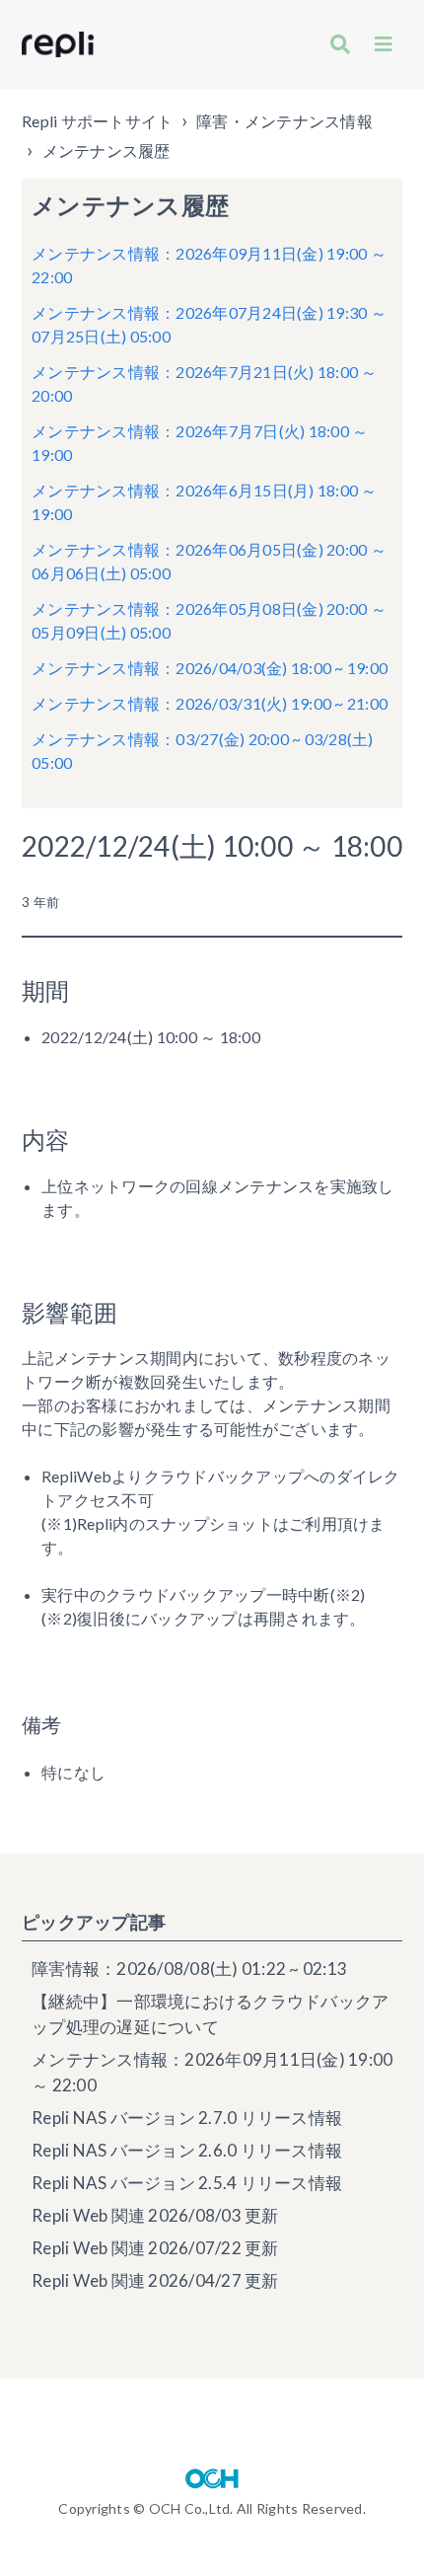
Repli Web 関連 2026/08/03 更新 (155, 2215)
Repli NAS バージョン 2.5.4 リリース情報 (187, 2183)
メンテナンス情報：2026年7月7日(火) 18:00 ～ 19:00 (200, 443)
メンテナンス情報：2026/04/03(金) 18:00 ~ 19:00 (210, 668)
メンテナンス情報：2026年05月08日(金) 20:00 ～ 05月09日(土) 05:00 (209, 620)
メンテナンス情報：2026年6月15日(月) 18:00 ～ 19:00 (205, 502)
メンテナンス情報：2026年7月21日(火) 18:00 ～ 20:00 (205, 383)
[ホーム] (58, 44)
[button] (384, 44)
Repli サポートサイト (97, 121)
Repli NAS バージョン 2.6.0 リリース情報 (187, 2150)
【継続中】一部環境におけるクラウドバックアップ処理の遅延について (210, 2014)
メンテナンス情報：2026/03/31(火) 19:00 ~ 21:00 (210, 703)
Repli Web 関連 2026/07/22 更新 (155, 2248)
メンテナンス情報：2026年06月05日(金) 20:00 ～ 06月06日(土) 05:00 (209, 561)
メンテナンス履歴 (106, 151)
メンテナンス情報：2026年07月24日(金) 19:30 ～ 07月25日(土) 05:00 (209, 324)
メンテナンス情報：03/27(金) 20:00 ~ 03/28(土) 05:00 (203, 751)
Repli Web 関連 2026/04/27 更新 (155, 2280)
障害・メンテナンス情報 (284, 121)
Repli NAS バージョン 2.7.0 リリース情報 (187, 2118)
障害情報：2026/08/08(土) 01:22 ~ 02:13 (189, 1969)
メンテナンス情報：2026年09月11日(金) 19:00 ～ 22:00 (209, 265)
